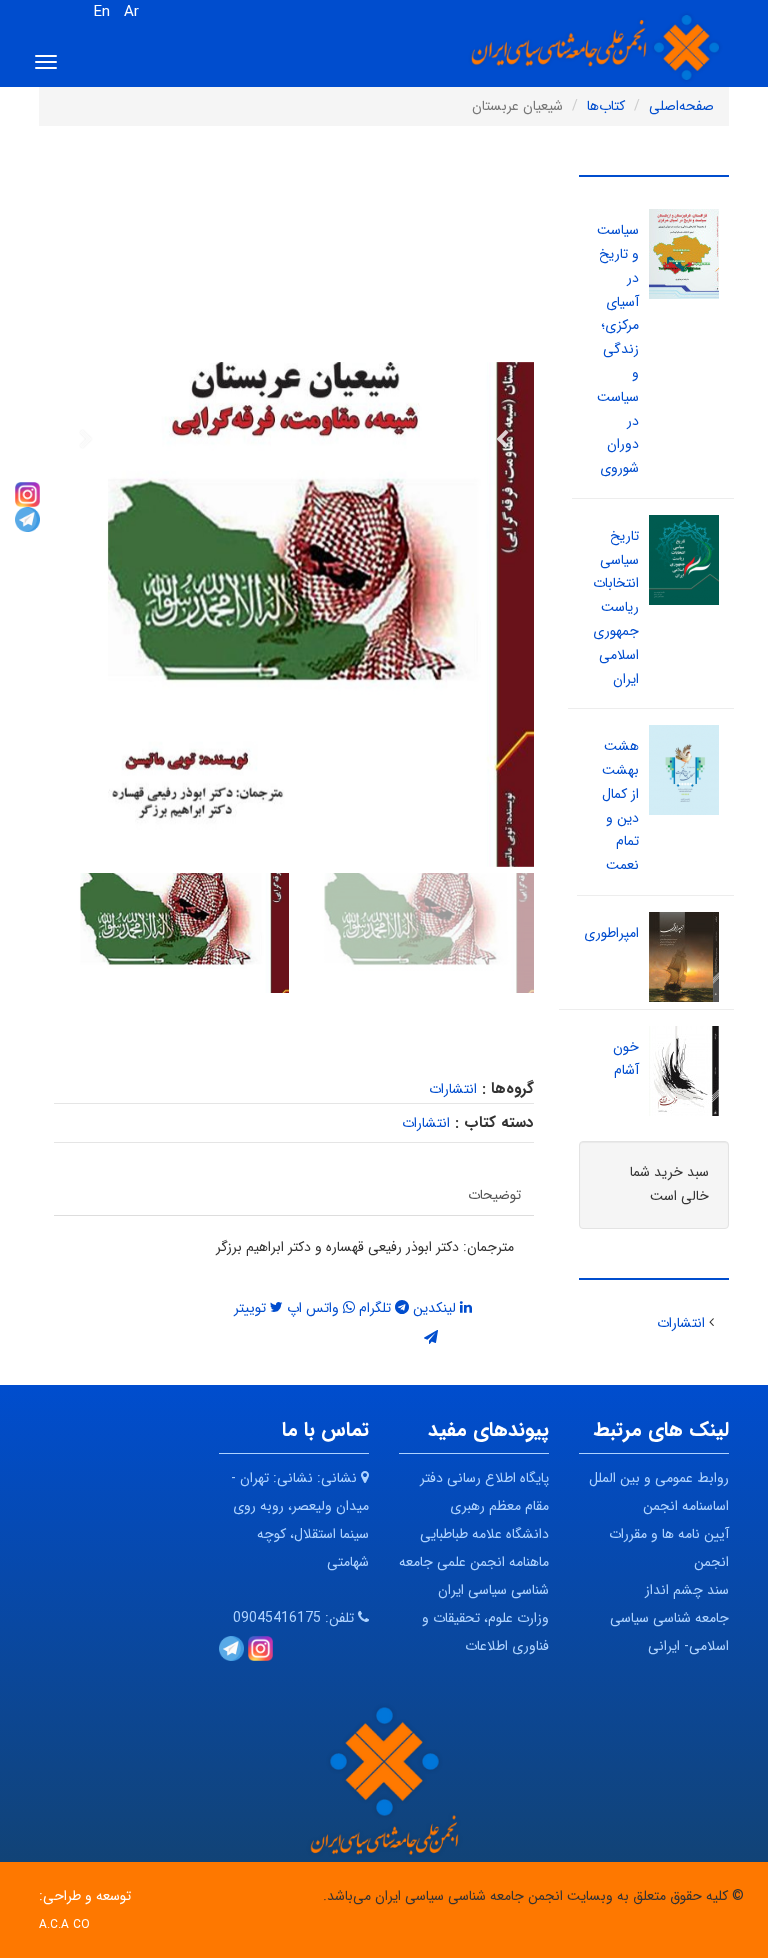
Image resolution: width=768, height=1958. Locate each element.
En (102, 12)
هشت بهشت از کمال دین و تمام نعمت (620, 805)
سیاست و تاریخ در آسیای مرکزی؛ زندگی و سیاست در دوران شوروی (618, 349)
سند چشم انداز (687, 1590)
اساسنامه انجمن (686, 1506)
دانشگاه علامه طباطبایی (484, 1534)
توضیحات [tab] (494, 1195)
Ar (131, 12)
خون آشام (626, 1059)
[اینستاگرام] (27, 493)
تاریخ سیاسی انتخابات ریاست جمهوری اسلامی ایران (616, 607)
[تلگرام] (27, 518)
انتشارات (453, 1089)
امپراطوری (611, 933)
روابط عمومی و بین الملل (659, 1478)
